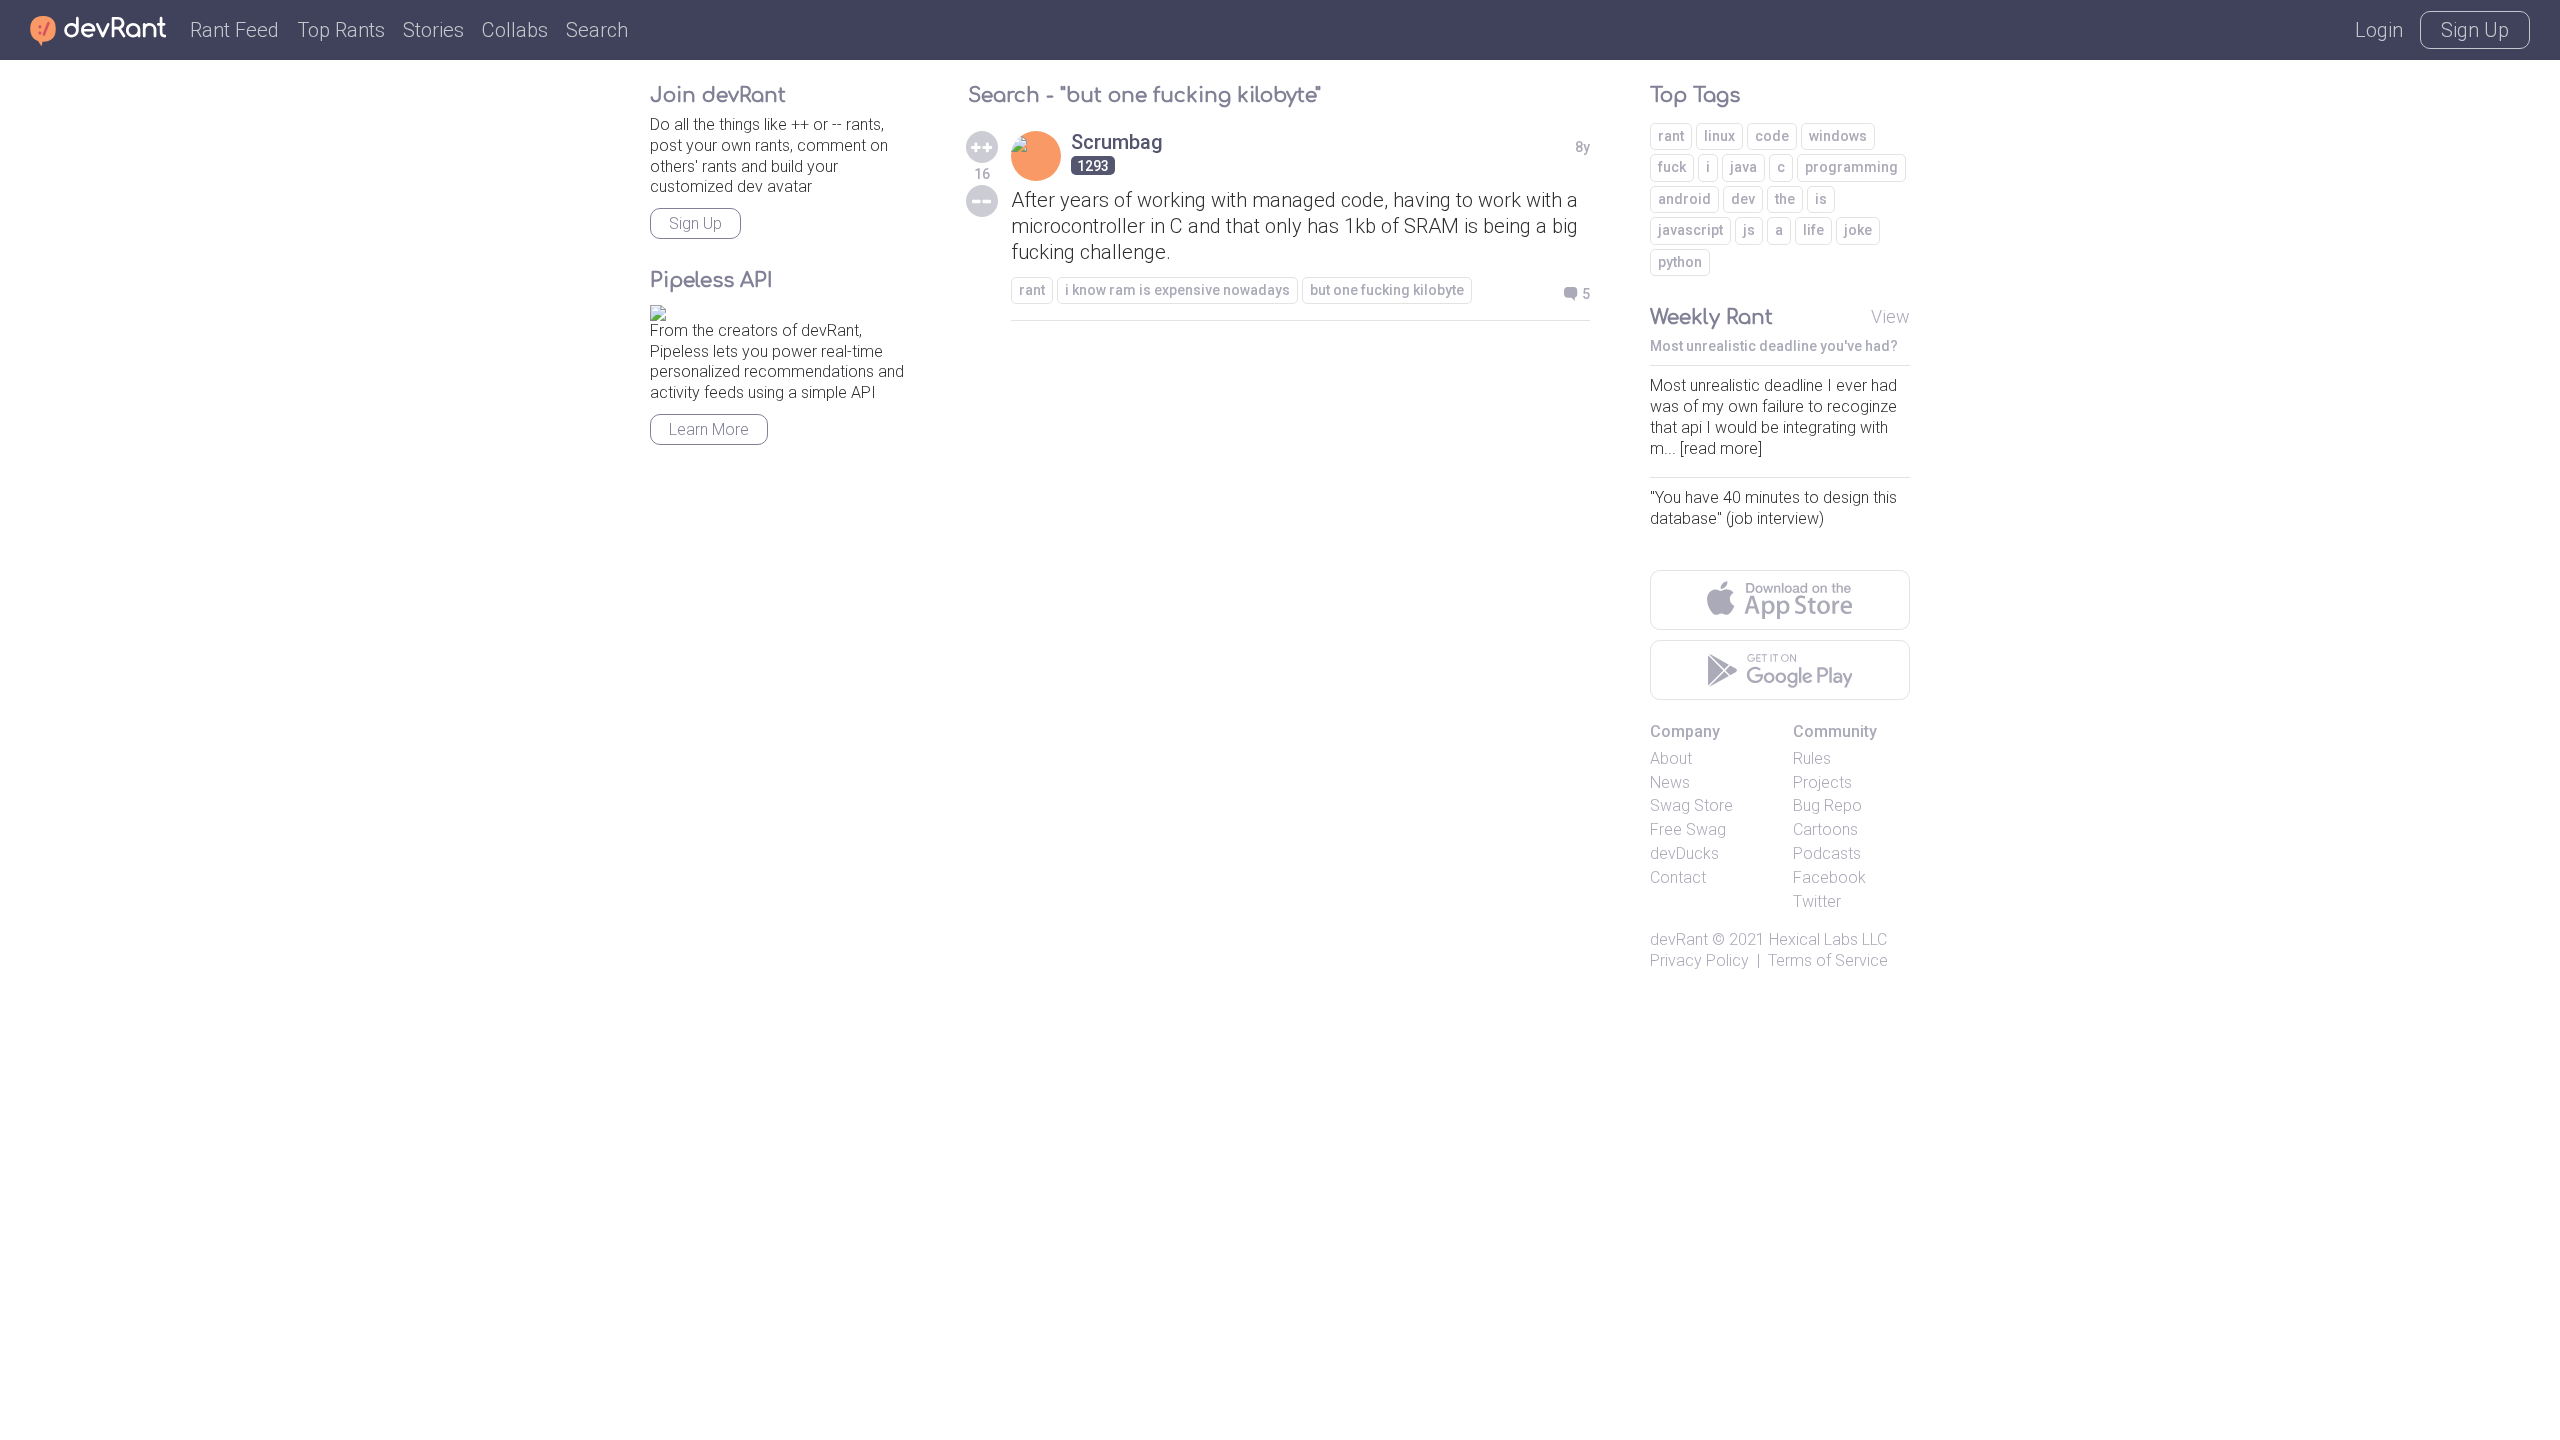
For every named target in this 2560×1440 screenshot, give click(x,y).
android (1684, 199)
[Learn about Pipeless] (658, 309)
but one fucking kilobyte (1387, 290)
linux (1719, 136)
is (1821, 199)
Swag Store (1691, 805)
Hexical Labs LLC (1828, 939)
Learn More (709, 429)
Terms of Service (1828, 960)
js (1749, 230)
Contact (1678, 877)
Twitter (1817, 901)
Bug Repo (1827, 805)
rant (1032, 290)
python (1680, 262)
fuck (1672, 167)
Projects (1822, 782)
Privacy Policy (1699, 960)
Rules (1812, 758)
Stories (433, 30)
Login (2379, 30)
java (1743, 167)
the (1785, 199)
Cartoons (1825, 829)
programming (1851, 167)
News (1670, 782)
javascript (1690, 230)
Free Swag (1688, 829)
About (1671, 758)
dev (1743, 199)
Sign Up (2475, 30)
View (1890, 316)
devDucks (1684, 853)
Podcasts (1827, 853)
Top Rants (341, 30)
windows (1838, 136)
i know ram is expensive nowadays (1177, 290)
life (1813, 230)
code (1772, 136)
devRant (1679, 939)
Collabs (515, 30)
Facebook (1829, 877)
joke (1858, 230)
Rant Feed (234, 30)
